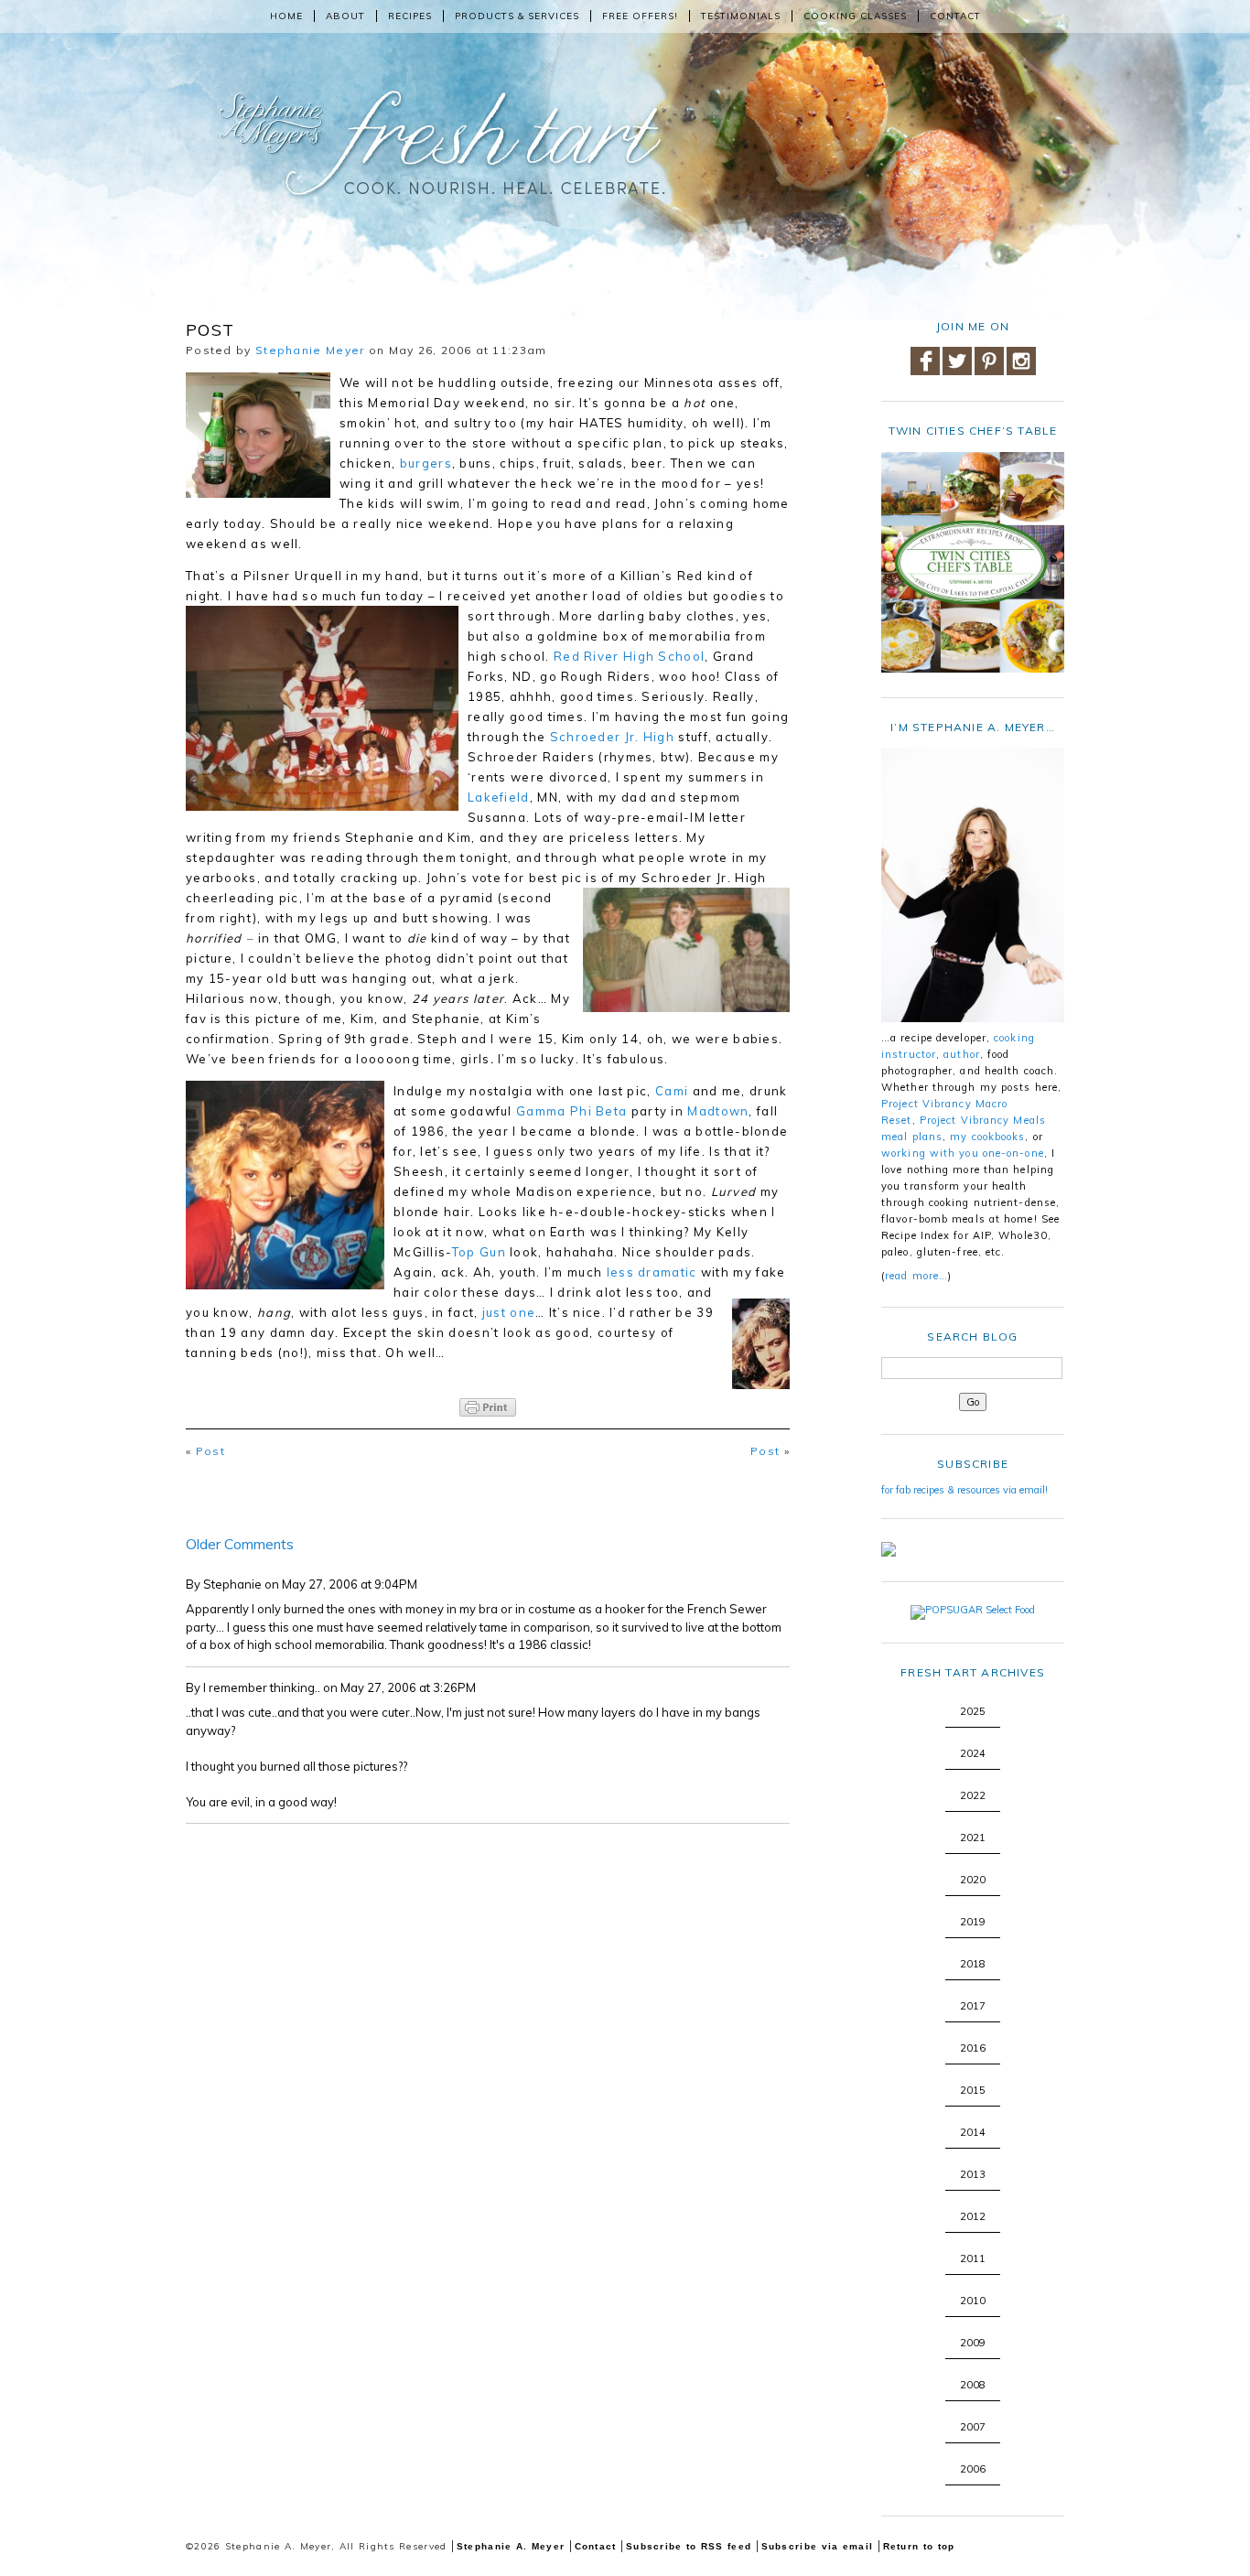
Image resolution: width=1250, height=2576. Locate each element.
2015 (973, 2090)
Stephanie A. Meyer (511, 2546)
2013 (973, 2174)
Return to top (919, 2546)
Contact (955, 16)
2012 (973, 2216)
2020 (973, 1880)
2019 (973, 1922)
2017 (973, 2006)
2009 (973, 2343)
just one (509, 1312)
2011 (973, 2258)
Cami (672, 1091)
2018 (973, 1964)
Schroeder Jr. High (614, 737)
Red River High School (629, 656)
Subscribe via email (818, 2546)
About (345, 16)
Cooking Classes (855, 16)
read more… (916, 1276)
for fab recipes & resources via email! (964, 1490)
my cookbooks (987, 1137)
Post (210, 1451)
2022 (973, 1795)
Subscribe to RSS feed (689, 2546)
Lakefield (499, 797)
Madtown (718, 1111)
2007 (973, 2427)
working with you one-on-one (963, 1153)
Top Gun (481, 1252)
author (962, 1054)
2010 (973, 2301)
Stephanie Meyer (310, 350)
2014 (973, 2132)
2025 (973, 1711)
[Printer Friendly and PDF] (488, 1396)
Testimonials (741, 16)
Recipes (410, 16)
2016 (973, 2048)
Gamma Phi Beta (574, 1111)
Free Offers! (640, 16)
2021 (973, 1838)
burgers (426, 463)
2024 (973, 1753)
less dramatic (654, 1272)
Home (286, 16)
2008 (973, 2385)
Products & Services (517, 16)
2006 (973, 2469)
